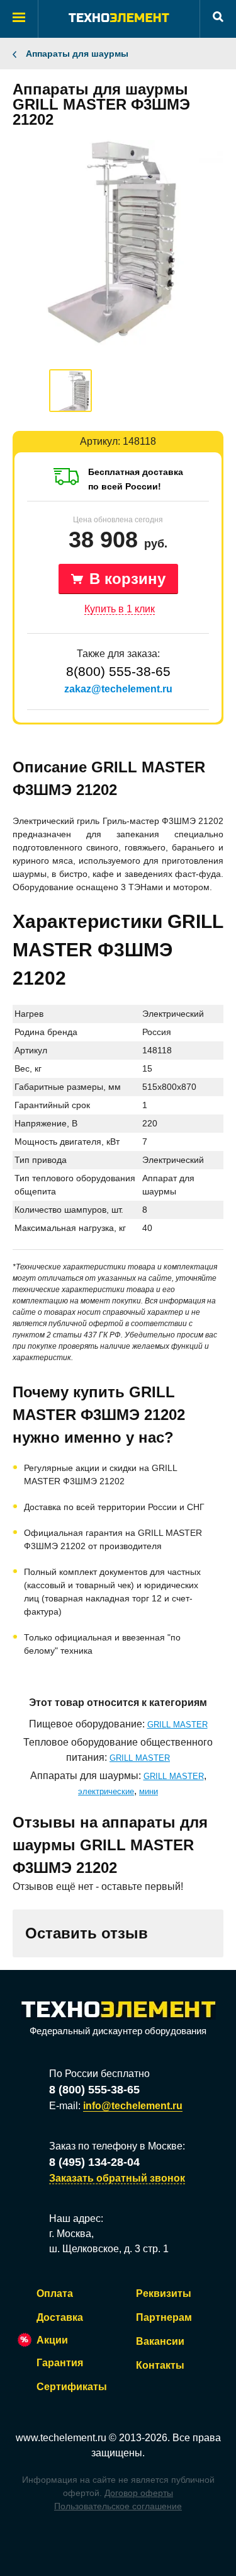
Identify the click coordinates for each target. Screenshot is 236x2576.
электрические (106, 1791)
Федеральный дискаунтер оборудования (118, 2031)
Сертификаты (72, 2387)
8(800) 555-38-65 (118, 671)
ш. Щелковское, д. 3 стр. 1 (109, 2249)
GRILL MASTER (177, 1725)
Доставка (60, 2317)
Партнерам (164, 2317)
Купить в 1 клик (120, 609)
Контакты (160, 2365)
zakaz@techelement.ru (118, 689)
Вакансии (160, 2341)
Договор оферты (139, 2493)
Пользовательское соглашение (118, 2506)
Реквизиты (164, 2293)
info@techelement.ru (133, 2106)
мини (149, 1791)
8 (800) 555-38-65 (94, 2090)
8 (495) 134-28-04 (94, 2162)
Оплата (55, 2293)
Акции (52, 2340)
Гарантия (60, 2363)
